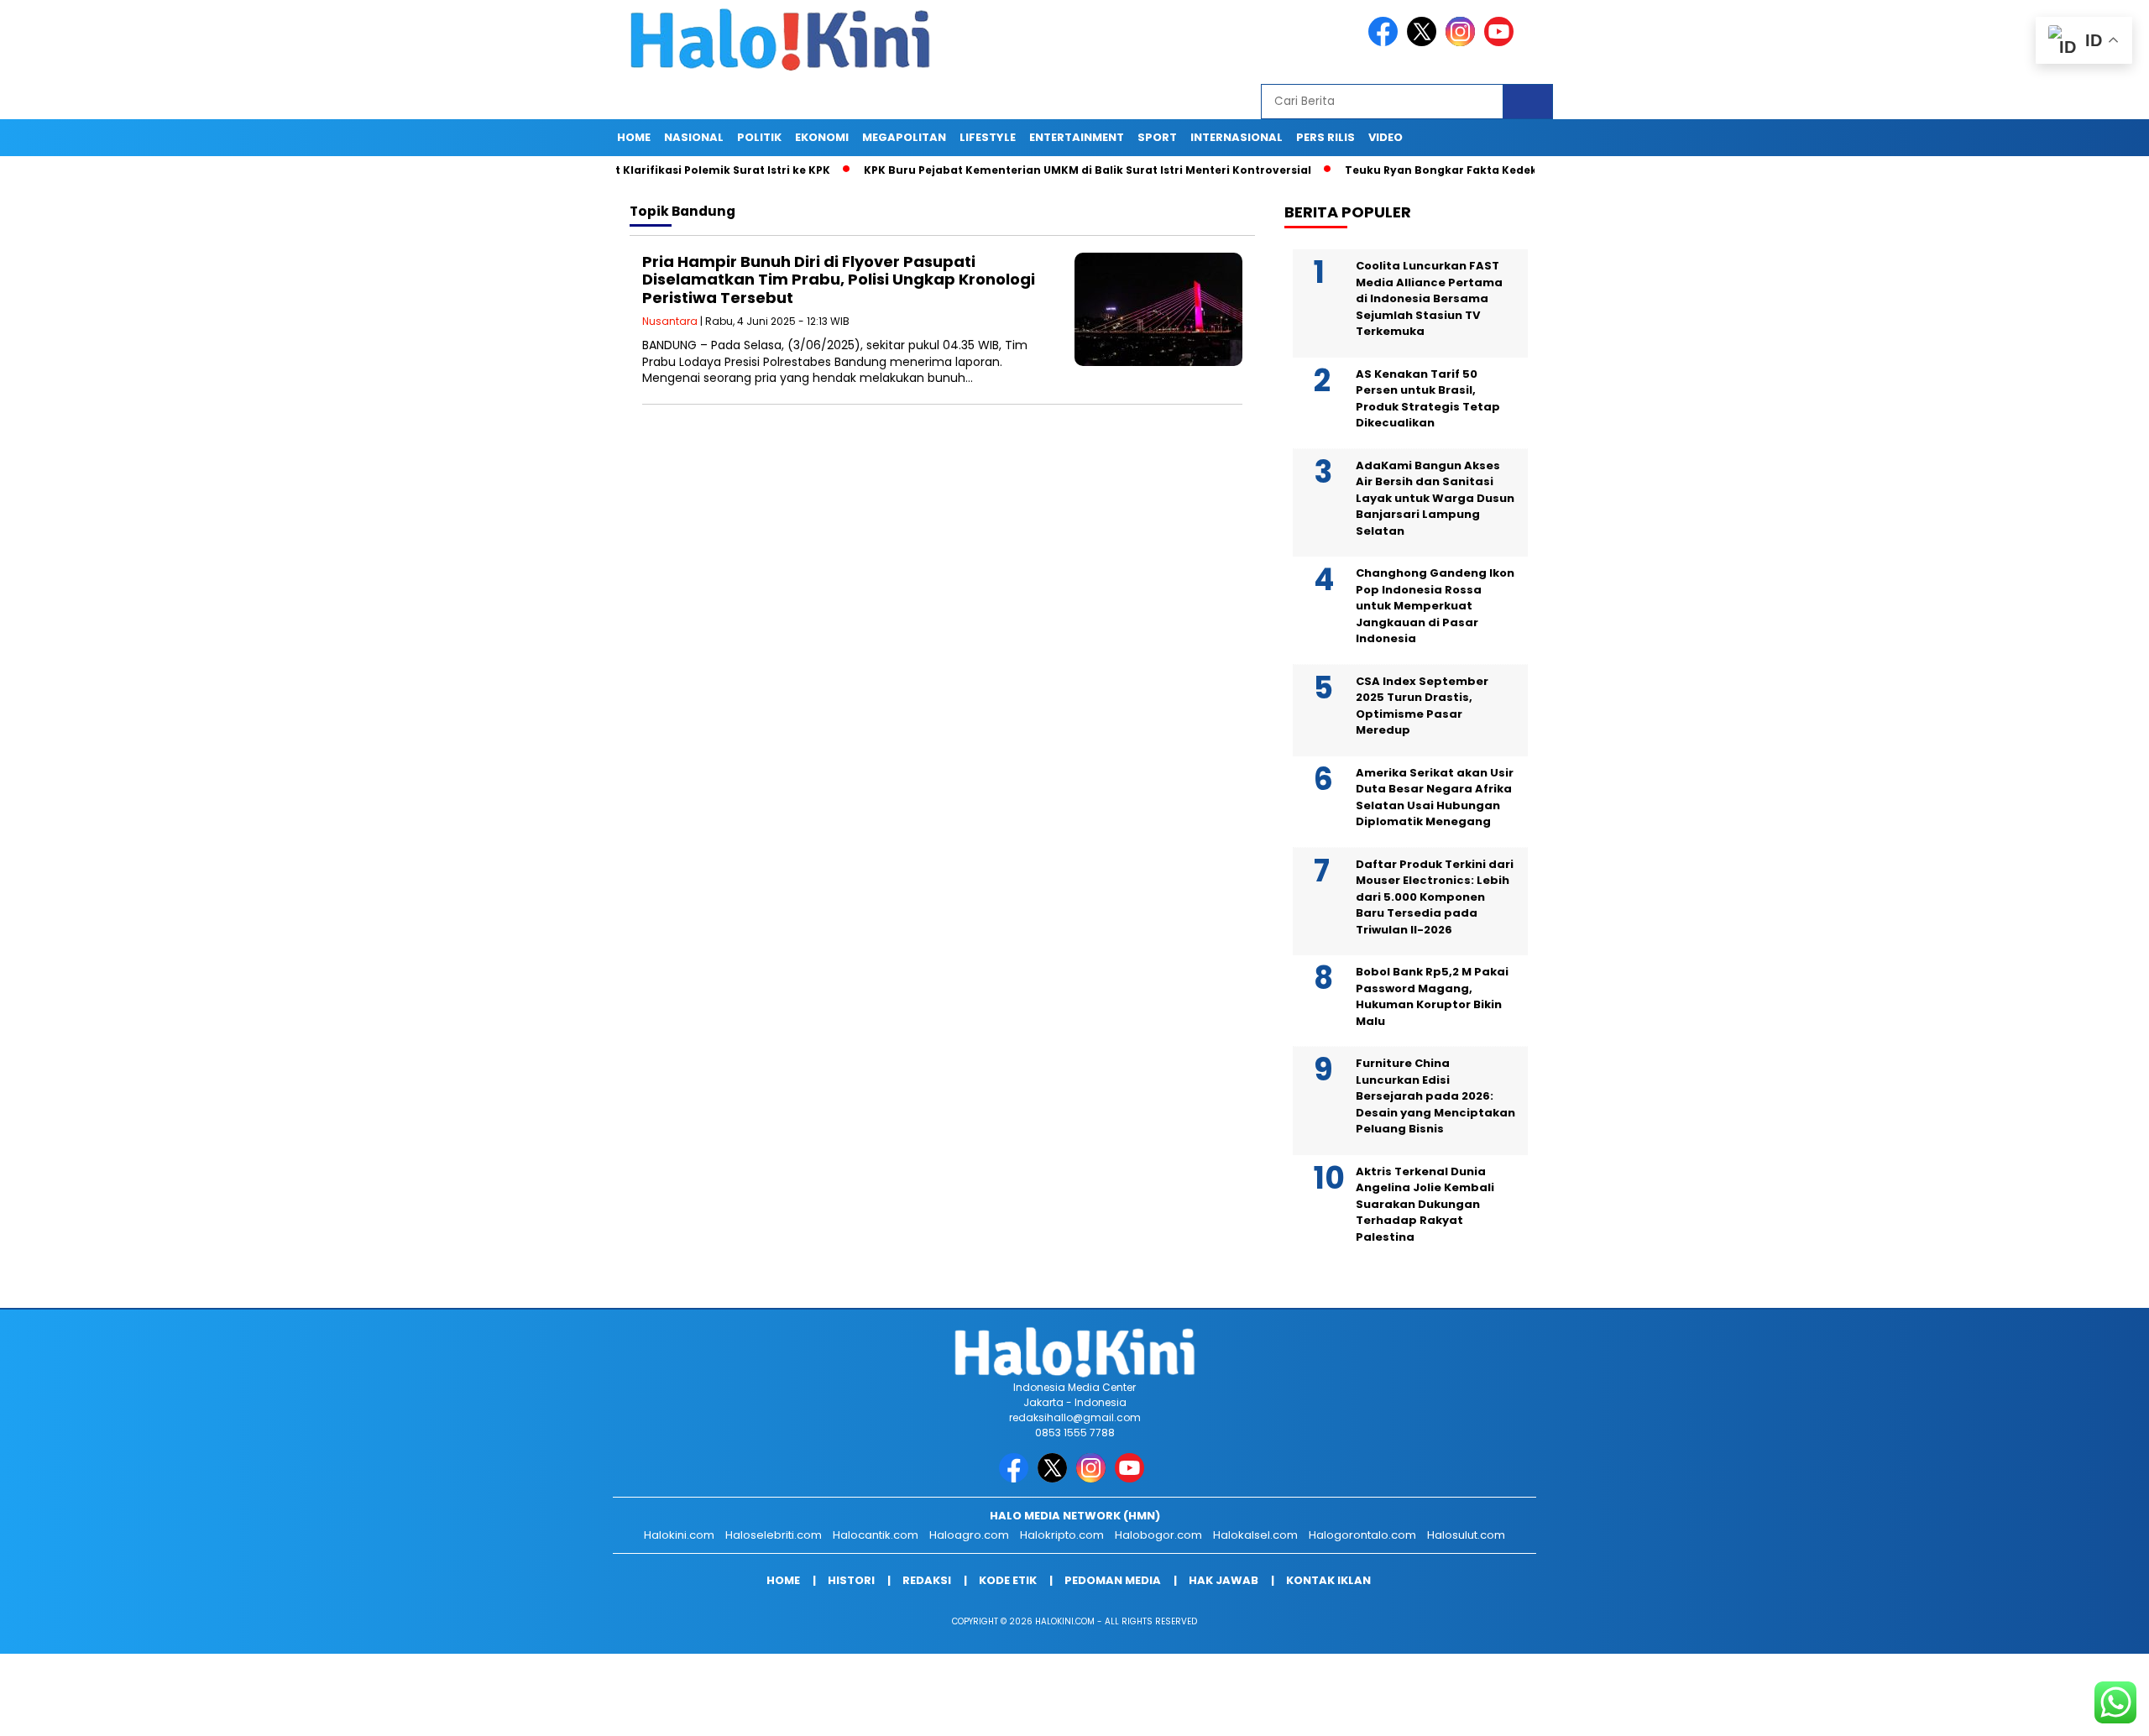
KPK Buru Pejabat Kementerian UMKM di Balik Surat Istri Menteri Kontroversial (1023, 170)
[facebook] (1386, 42)
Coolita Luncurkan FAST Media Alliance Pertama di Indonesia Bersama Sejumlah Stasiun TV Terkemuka (1429, 298)
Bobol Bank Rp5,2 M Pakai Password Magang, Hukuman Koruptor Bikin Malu (1432, 996)
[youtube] (1502, 42)
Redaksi (927, 1580)
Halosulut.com (1466, 1535)
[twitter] (1425, 42)
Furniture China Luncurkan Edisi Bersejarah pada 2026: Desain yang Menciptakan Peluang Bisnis (1435, 1096)
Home (634, 137)
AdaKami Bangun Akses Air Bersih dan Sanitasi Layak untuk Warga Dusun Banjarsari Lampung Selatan (1435, 498)
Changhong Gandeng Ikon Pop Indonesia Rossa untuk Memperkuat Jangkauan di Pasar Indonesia (1435, 606)
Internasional (1237, 137)
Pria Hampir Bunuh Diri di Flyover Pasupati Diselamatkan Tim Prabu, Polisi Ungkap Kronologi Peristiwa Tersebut (839, 280)
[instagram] (1463, 42)
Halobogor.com (1158, 1535)
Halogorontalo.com (1362, 1535)
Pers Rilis (1325, 137)
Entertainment (1077, 137)
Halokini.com (679, 1535)
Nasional (694, 137)
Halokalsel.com (1255, 1535)
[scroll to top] (2071, 1710)
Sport (1157, 137)
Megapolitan (904, 137)
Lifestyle (988, 137)
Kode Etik (1008, 1580)
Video (1386, 137)
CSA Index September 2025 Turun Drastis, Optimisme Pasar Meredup (1422, 706)
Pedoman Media (1113, 1580)
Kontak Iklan (1328, 1580)
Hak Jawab (1224, 1580)
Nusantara (670, 321)
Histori (851, 1580)
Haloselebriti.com (774, 1535)
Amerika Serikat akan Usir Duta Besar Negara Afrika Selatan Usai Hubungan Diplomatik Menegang (1435, 797)
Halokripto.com (1062, 1535)
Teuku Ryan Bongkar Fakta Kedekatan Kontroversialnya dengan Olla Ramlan (1502, 170)
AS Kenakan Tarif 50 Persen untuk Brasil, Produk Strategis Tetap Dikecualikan (1428, 399)
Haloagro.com (969, 1535)
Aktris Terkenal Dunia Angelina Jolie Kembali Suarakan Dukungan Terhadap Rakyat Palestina (1425, 1204)
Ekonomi (822, 137)
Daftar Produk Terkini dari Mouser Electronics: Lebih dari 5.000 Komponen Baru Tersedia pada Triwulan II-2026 (1435, 897)
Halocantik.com (876, 1535)
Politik (759, 137)
